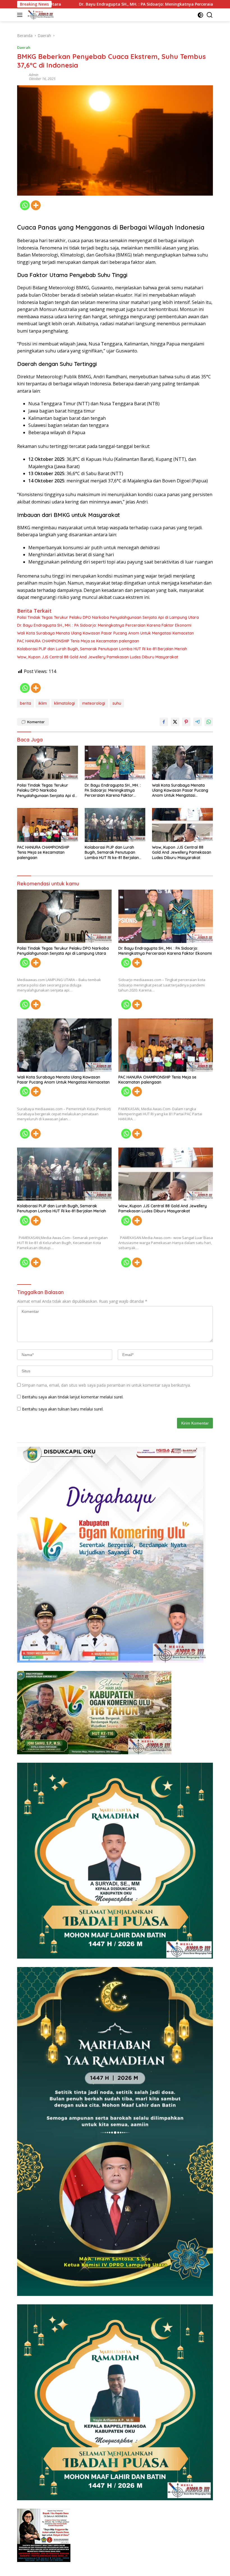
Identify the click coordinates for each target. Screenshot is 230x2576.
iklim (43, 703)
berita (26, 703)
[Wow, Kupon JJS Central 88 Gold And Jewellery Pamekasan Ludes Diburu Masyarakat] (182, 825)
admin (34, 75)
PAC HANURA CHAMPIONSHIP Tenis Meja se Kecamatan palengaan (78, 641)
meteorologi (94, 703)
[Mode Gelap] (200, 15)
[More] (36, 205)
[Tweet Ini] (175, 722)
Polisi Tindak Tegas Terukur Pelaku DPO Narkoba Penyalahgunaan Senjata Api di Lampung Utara (108, 617)
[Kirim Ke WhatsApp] (209, 722)
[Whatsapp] (25, 205)
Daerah (24, 47)
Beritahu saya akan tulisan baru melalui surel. (63, 1409)
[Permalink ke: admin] (22, 76)
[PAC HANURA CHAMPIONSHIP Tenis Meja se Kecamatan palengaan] (48, 825)
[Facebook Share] (164, 722)
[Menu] (21, 15)
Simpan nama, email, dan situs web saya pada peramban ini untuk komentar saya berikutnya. (106, 1385)
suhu (117, 703)
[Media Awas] (40, 15)
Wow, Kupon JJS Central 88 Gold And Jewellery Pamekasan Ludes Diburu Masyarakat (98, 657)
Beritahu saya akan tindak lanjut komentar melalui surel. (73, 1397)
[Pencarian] (210, 15)
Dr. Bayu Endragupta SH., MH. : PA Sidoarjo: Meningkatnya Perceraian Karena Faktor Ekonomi (104, 625)
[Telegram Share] (197, 722)
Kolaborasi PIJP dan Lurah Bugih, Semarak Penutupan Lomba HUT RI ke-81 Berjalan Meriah (102, 649)
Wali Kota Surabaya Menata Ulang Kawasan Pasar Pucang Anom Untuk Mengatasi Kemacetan (105, 633)
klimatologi (65, 703)
